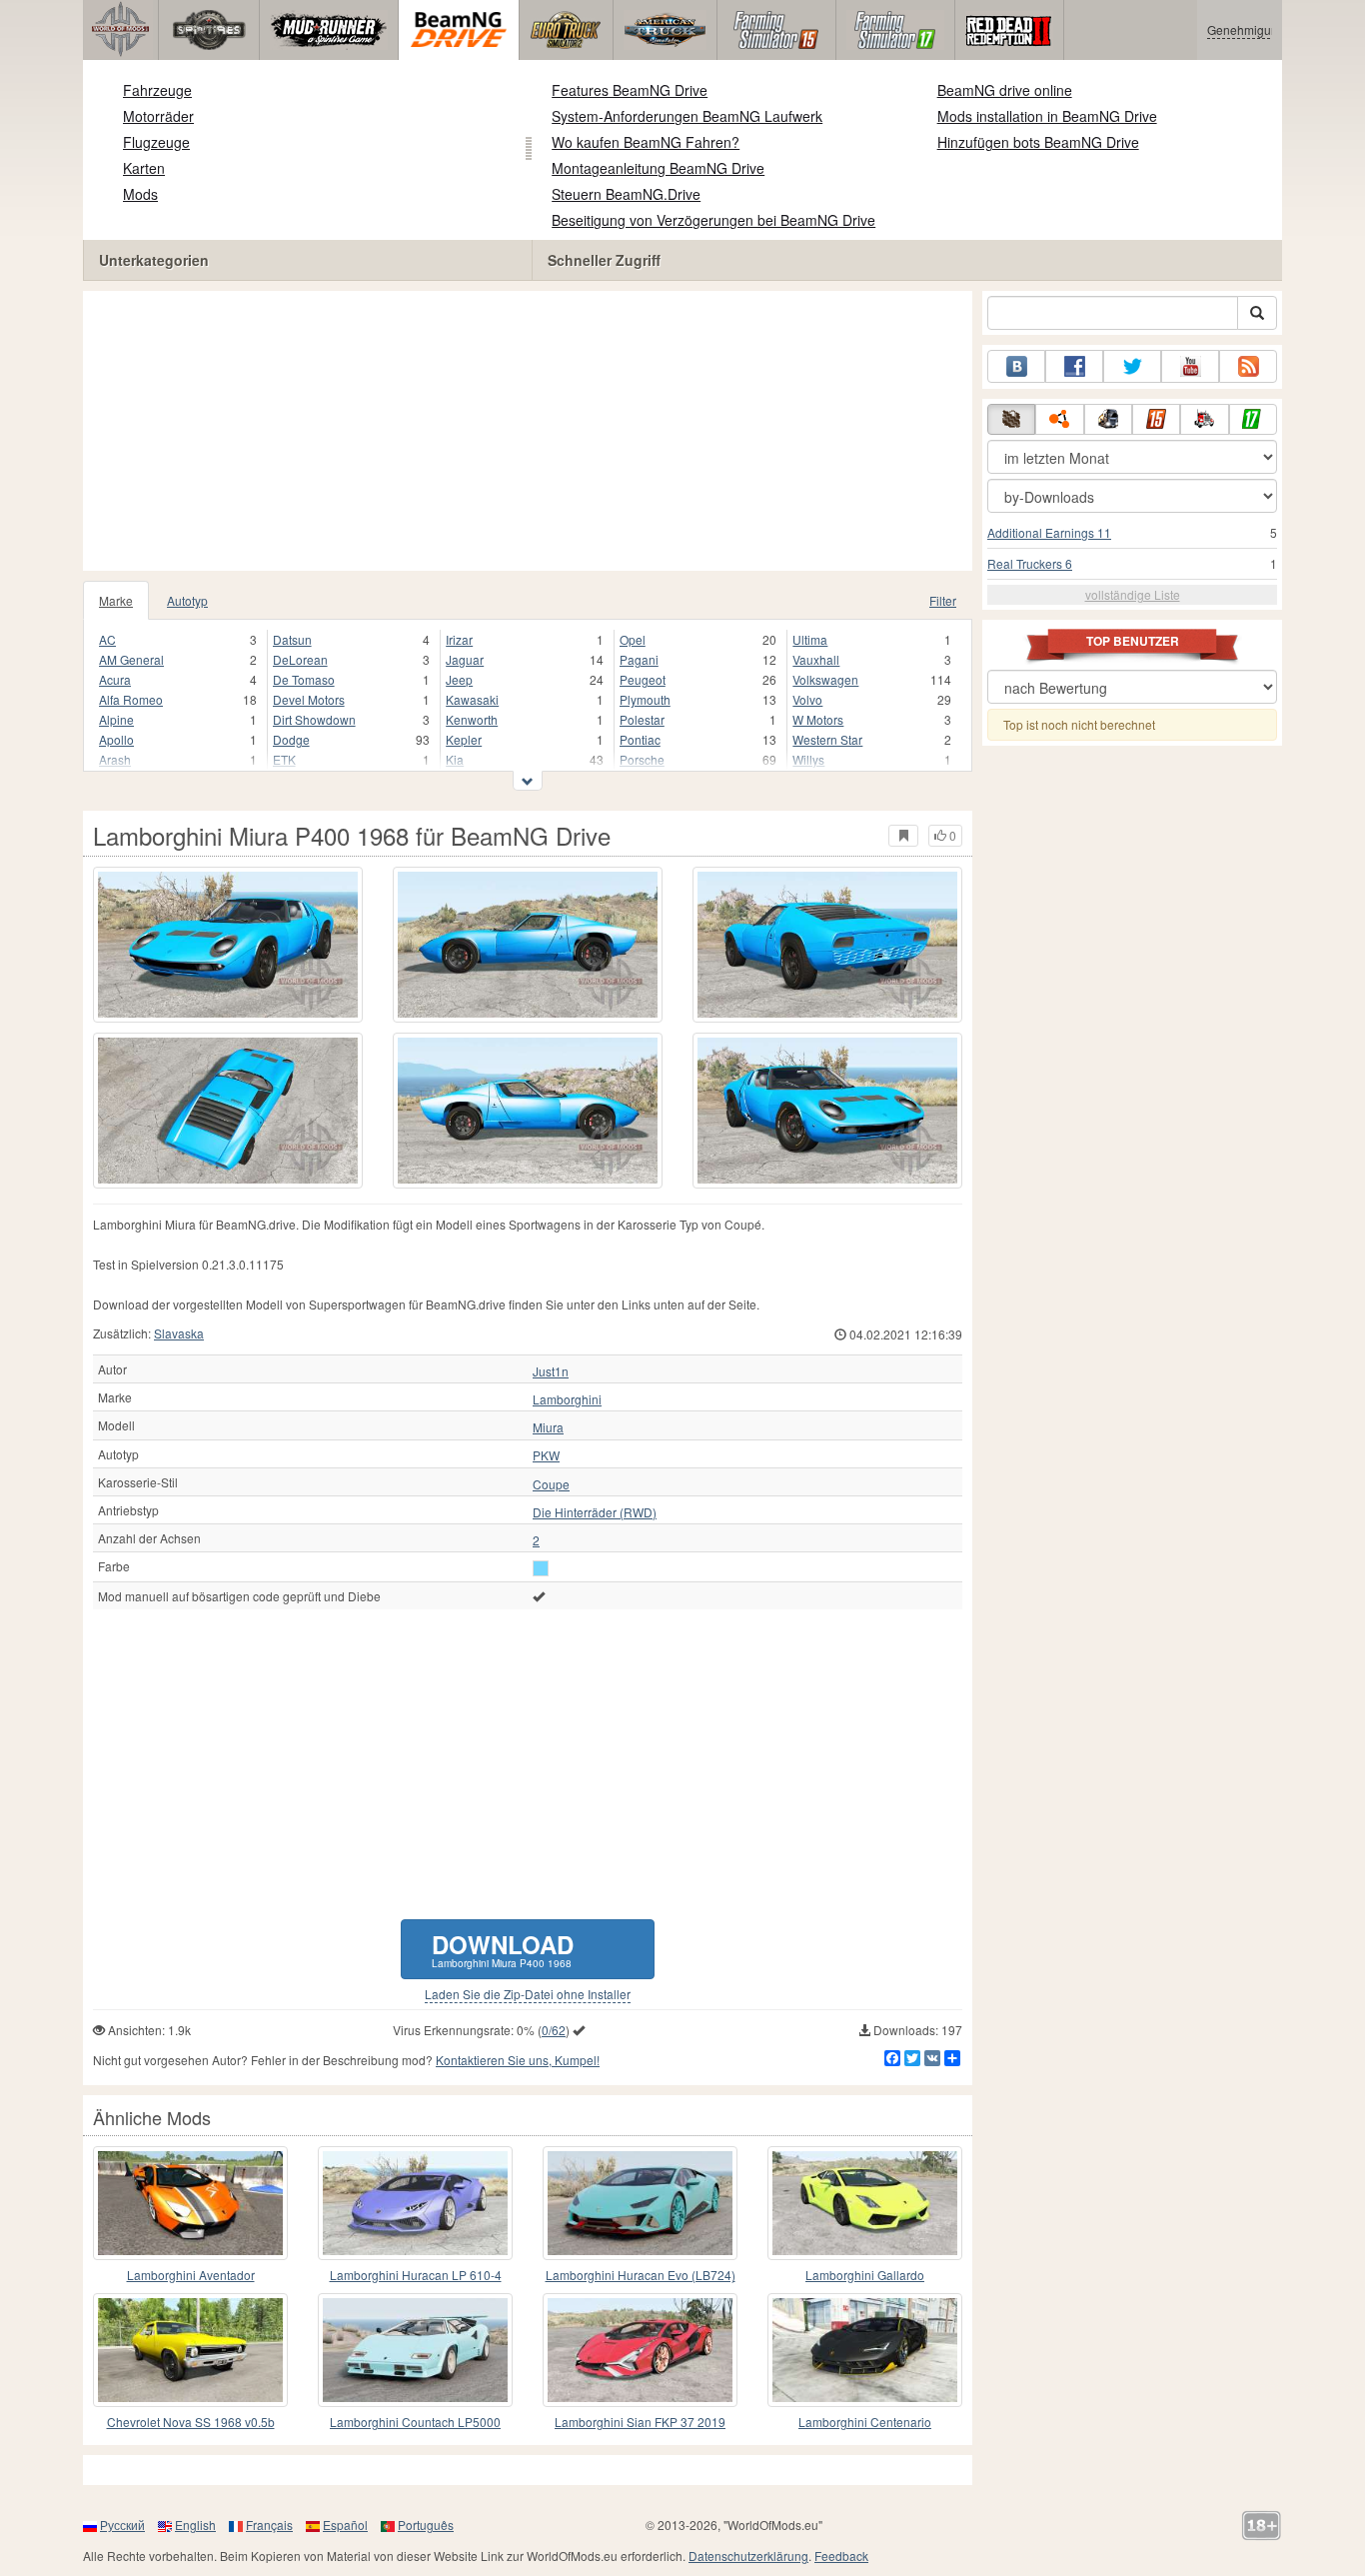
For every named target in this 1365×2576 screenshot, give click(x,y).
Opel (633, 639)
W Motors (818, 719)
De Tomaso (304, 679)
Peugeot (643, 679)
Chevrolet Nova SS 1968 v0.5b (191, 2422)
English (195, 2525)
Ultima (810, 639)
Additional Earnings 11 (1049, 532)
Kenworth (472, 719)
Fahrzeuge (157, 90)
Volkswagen (825, 679)
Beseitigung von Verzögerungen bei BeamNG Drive (713, 220)
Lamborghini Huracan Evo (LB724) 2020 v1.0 (641, 2276)
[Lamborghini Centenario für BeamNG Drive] (865, 2350)
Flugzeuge (156, 142)
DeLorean (300, 659)
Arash (115, 759)
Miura (548, 1427)
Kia (455, 759)
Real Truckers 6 (1030, 563)
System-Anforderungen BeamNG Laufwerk (687, 116)
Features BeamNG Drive (630, 90)
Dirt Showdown (314, 719)
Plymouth (645, 699)
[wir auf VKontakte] (1016, 366)
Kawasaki (472, 699)
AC (107, 639)
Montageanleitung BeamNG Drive (658, 168)
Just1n (551, 1371)
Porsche (642, 759)
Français (269, 2525)
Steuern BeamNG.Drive (626, 194)
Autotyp (187, 600)
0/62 (554, 2030)
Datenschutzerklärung (748, 2556)
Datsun (292, 639)
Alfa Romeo (131, 699)
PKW (546, 1455)
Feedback (841, 2556)
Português (426, 2525)
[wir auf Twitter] (1132, 366)
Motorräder (158, 116)
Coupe (551, 1484)
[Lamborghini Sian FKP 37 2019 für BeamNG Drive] (640, 2350)
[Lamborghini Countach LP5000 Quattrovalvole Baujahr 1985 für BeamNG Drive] (415, 2350)
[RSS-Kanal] (1248, 366)
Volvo (807, 699)
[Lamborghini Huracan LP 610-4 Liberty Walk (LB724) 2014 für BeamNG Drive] (415, 2203)
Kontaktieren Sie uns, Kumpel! (518, 2060)
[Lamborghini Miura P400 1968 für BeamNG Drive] (228, 945)
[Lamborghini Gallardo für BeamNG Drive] (865, 2203)
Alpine (116, 719)
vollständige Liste (1133, 594)
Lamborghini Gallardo (865, 2275)
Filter (943, 600)
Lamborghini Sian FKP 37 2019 (640, 2422)
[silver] (541, 1568)
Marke (116, 600)
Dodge (291, 739)
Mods (140, 194)
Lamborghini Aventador (191, 2275)
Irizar (459, 639)
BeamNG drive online (1005, 90)
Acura (115, 679)
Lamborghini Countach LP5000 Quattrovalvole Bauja (415, 2423)
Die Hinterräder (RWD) (595, 1512)
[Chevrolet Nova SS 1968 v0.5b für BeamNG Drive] (190, 2350)
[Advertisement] (528, 431)
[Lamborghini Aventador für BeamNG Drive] (190, 2203)
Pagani (639, 659)
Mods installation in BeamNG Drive (1047, 116)
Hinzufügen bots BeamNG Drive (1038, 142)
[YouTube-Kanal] (1190, 366)
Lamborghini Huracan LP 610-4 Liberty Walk (416, 2276)
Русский (122, 2525)
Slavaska (179, 1333)
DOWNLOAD (503, 1949)
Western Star (827, 739)
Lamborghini (567, 1399)
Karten (144, 168)
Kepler (464, 739)
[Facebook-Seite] (1074, 366)
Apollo (116, 739)
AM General (131, 659)
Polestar (642, 719)
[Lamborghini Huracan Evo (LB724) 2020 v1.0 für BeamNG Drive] (640, 2203)
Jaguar (465, 659)
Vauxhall (816, 659)
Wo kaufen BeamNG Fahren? (646, 142)
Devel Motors (309, 699)
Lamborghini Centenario (865, 2422)
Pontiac (640, 739)
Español (345, 2525)
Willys (808, 759)
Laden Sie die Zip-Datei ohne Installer (528, 1994)
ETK (284, 759)
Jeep (459, 679)
